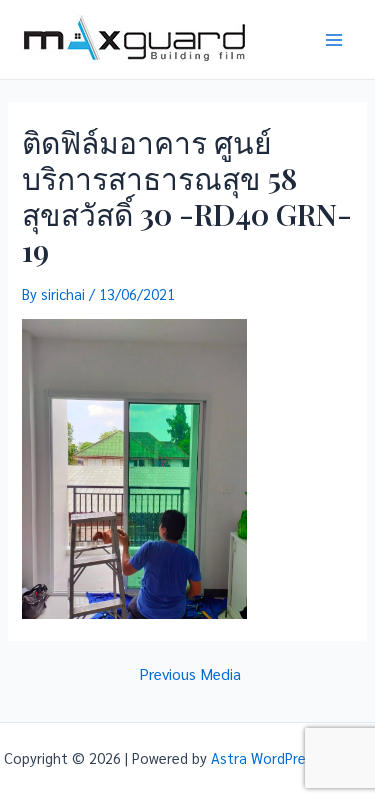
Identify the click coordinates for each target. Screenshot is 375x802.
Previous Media (190, 674)
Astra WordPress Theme (291, 757)
